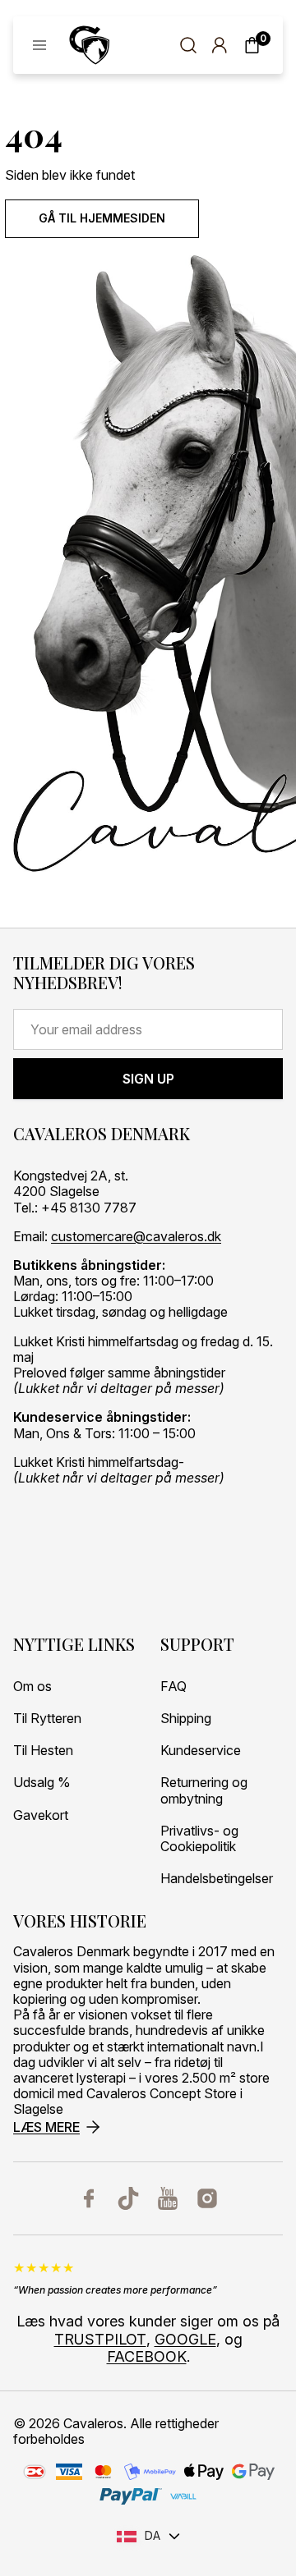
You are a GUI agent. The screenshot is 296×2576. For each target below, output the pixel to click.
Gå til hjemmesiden (102, 218)
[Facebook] (89, 2198)
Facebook (147, 2356)
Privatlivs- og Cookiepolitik (199, 1839)
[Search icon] (188, 45)
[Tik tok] (128, 2198)
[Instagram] (207, 2198)
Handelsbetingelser (217, 1879)
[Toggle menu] (39, 45)
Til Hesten (43, 1751)
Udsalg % (42, 1783)
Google (185, 2339)
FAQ (173, 1687)
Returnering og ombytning (204, 1790)
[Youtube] (168, 2198)
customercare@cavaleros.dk (136, 1237)
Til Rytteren (47, 1719)
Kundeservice (201, 1751)
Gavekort (41, 1815)
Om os (32, 1687)
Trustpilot (100, 2339)
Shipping (186, 1719)
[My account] (219, 45)
